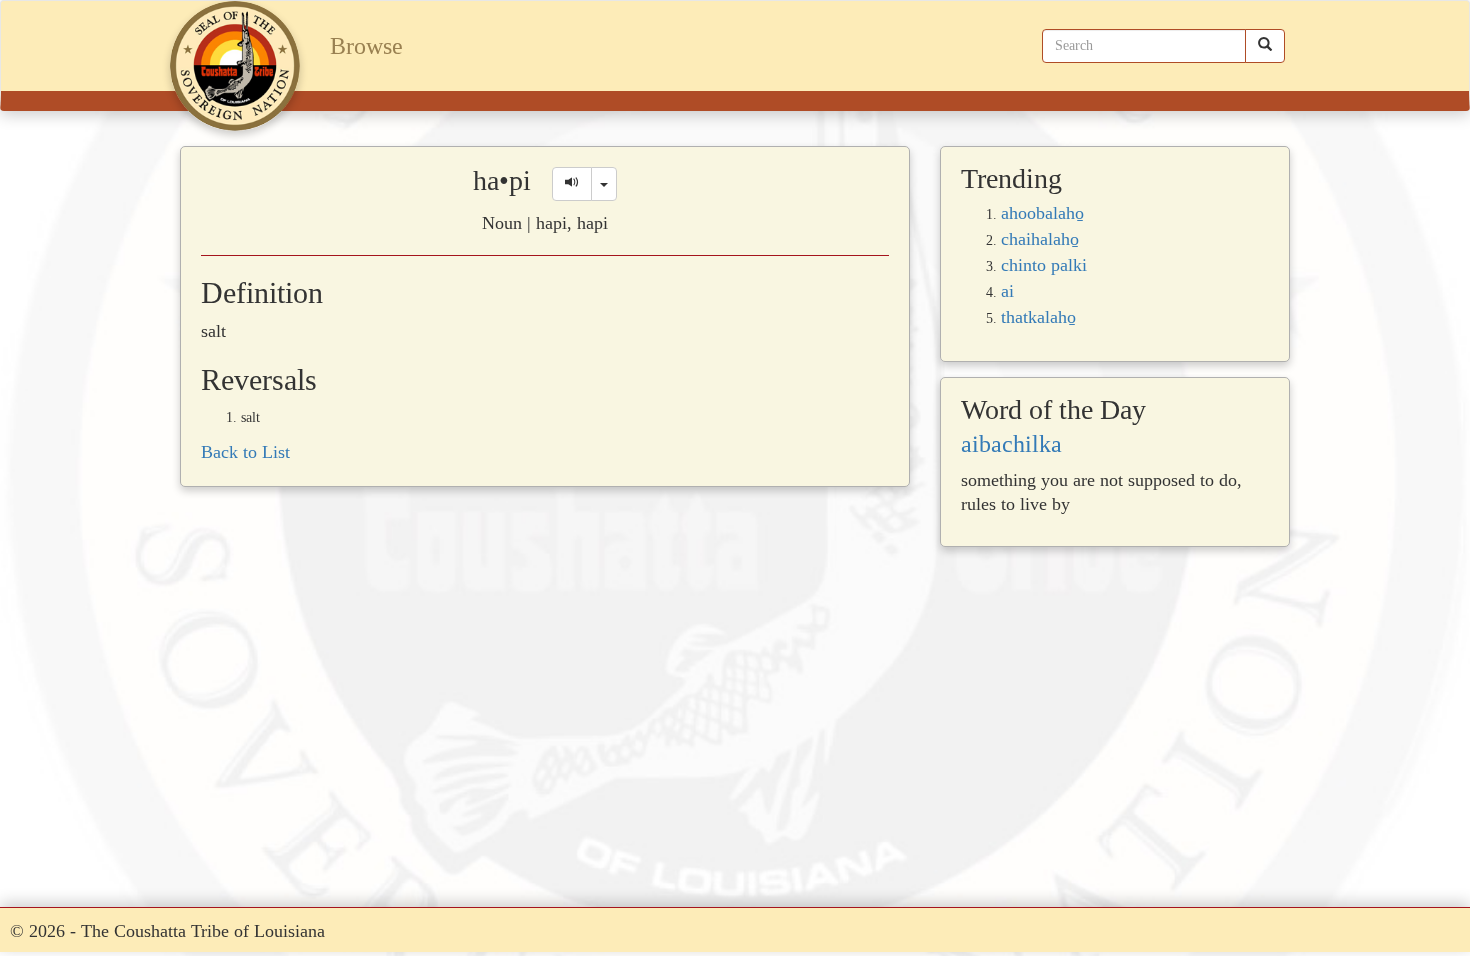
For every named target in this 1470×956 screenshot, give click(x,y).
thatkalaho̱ (1038, 317)
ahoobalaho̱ (1042, 213)
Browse (366, 46)
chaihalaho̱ (1040, 239)
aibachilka (1011, 444)
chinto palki (1044, 265)
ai (1007, 291)
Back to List (245, 452)
